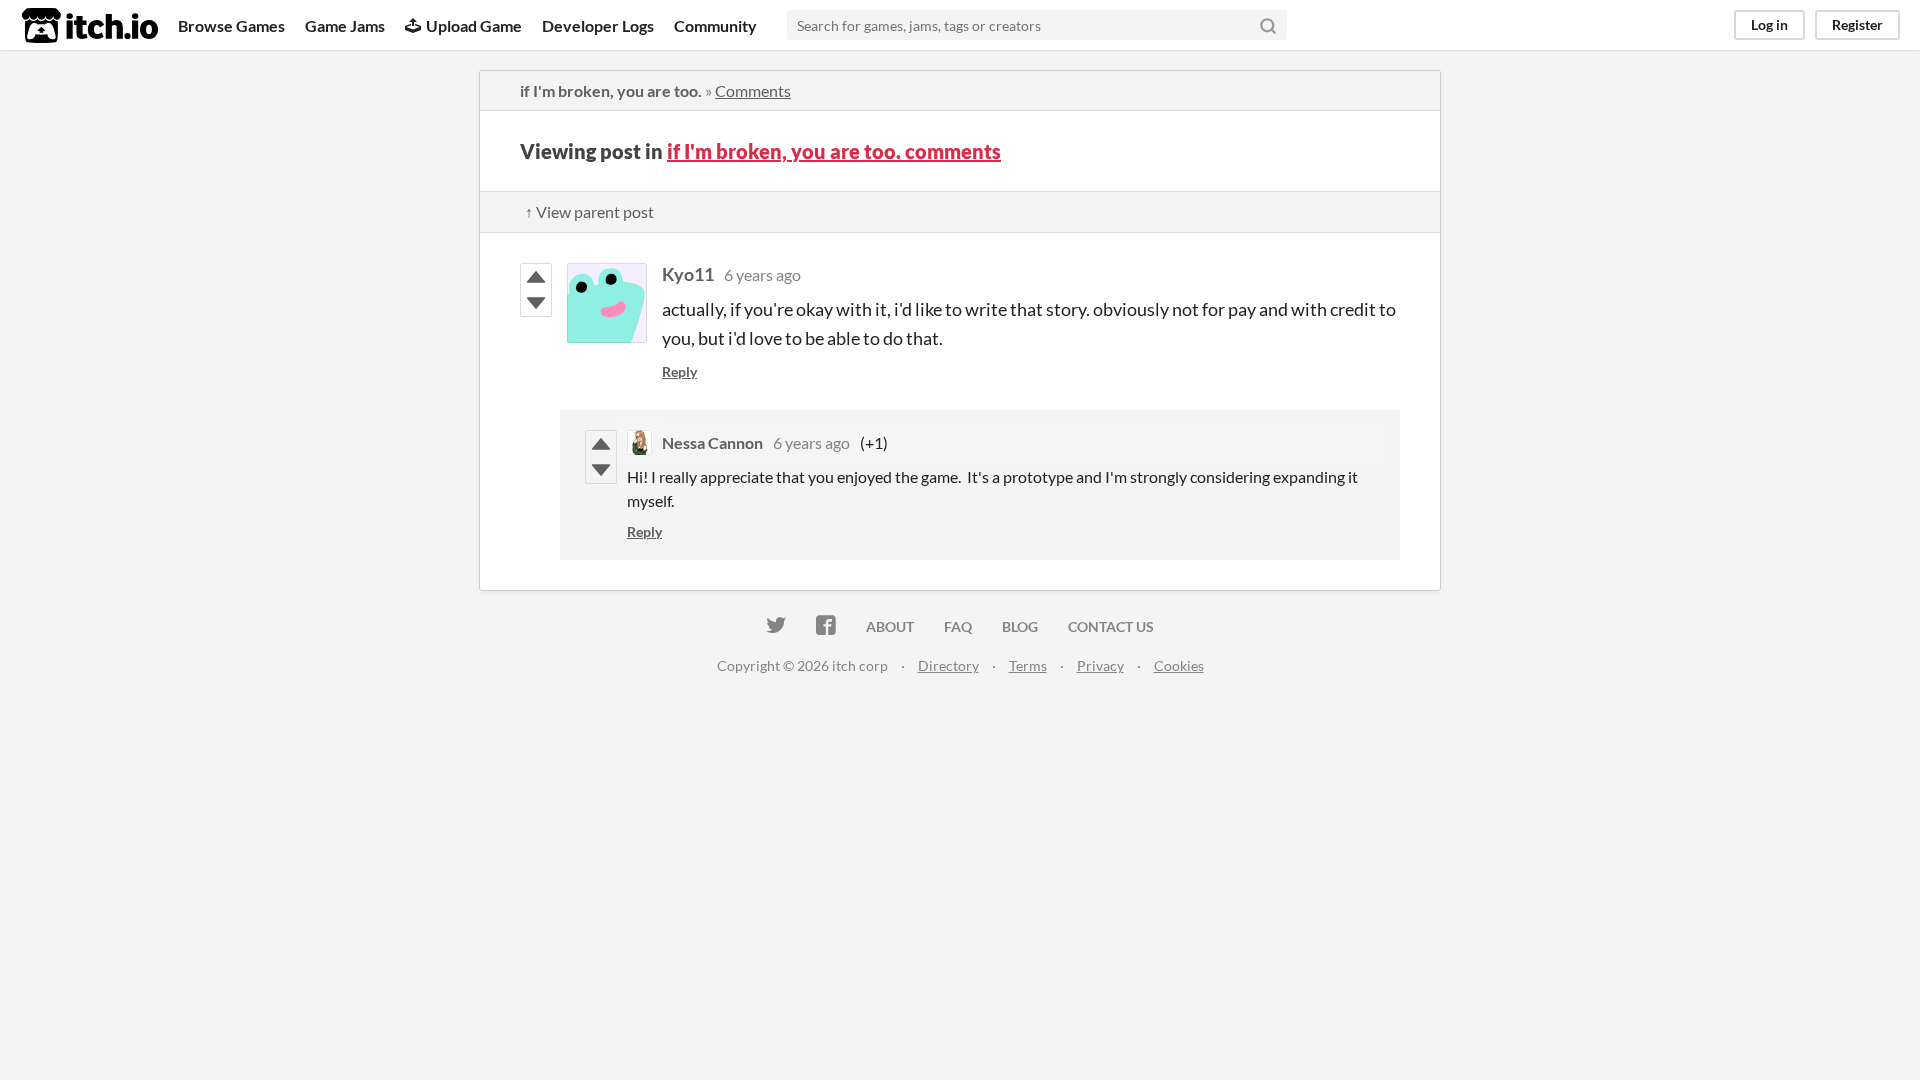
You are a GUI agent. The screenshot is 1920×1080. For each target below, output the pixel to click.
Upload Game (474, 25)
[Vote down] (536, 303)
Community (715, 25)
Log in (1769, 24)
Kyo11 (688, 274)
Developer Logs (598, 25)
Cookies (1179, 665)
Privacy (1100, 665)
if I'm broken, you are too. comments (834, 151)
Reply (679, 371)
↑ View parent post (589, 211)
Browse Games (231, 25)
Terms (1028, 665)
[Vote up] (536, 277)
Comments (753, 90)
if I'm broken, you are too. (611, 90)
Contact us (1111, 626)
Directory (948, 665)
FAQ (958, 626)
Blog (1020, 626)
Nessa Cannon (712, 442)
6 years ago (762, 274)
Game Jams (345, 25)
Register (1857, 24)
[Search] (1268, 25)
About (890, 626)
